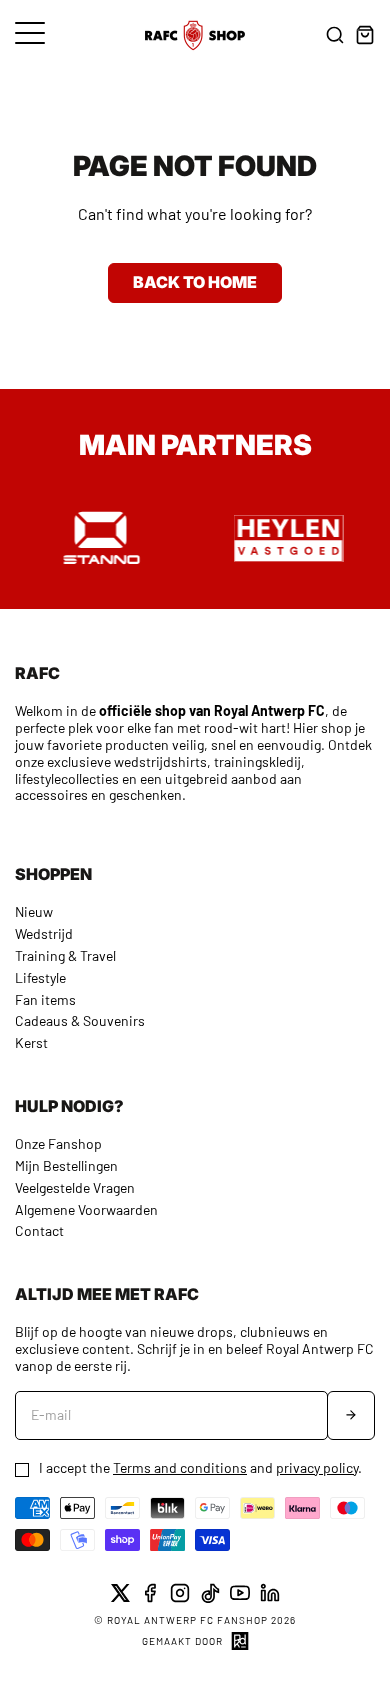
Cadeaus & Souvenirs (80, 1020)
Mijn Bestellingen (66, 1165)
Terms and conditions (180, 1467)
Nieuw (34, 911)
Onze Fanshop (58, 1143)
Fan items (45, 999)
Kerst (31, 1042)
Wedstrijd (44, 933)
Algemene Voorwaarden (86, 1209)
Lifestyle (40, 977)
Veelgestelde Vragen (75, 1187)
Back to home (195, 282)
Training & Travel (65, 955)
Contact (39, 1230)
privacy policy (317, 1467)
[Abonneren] (351, 1415)
